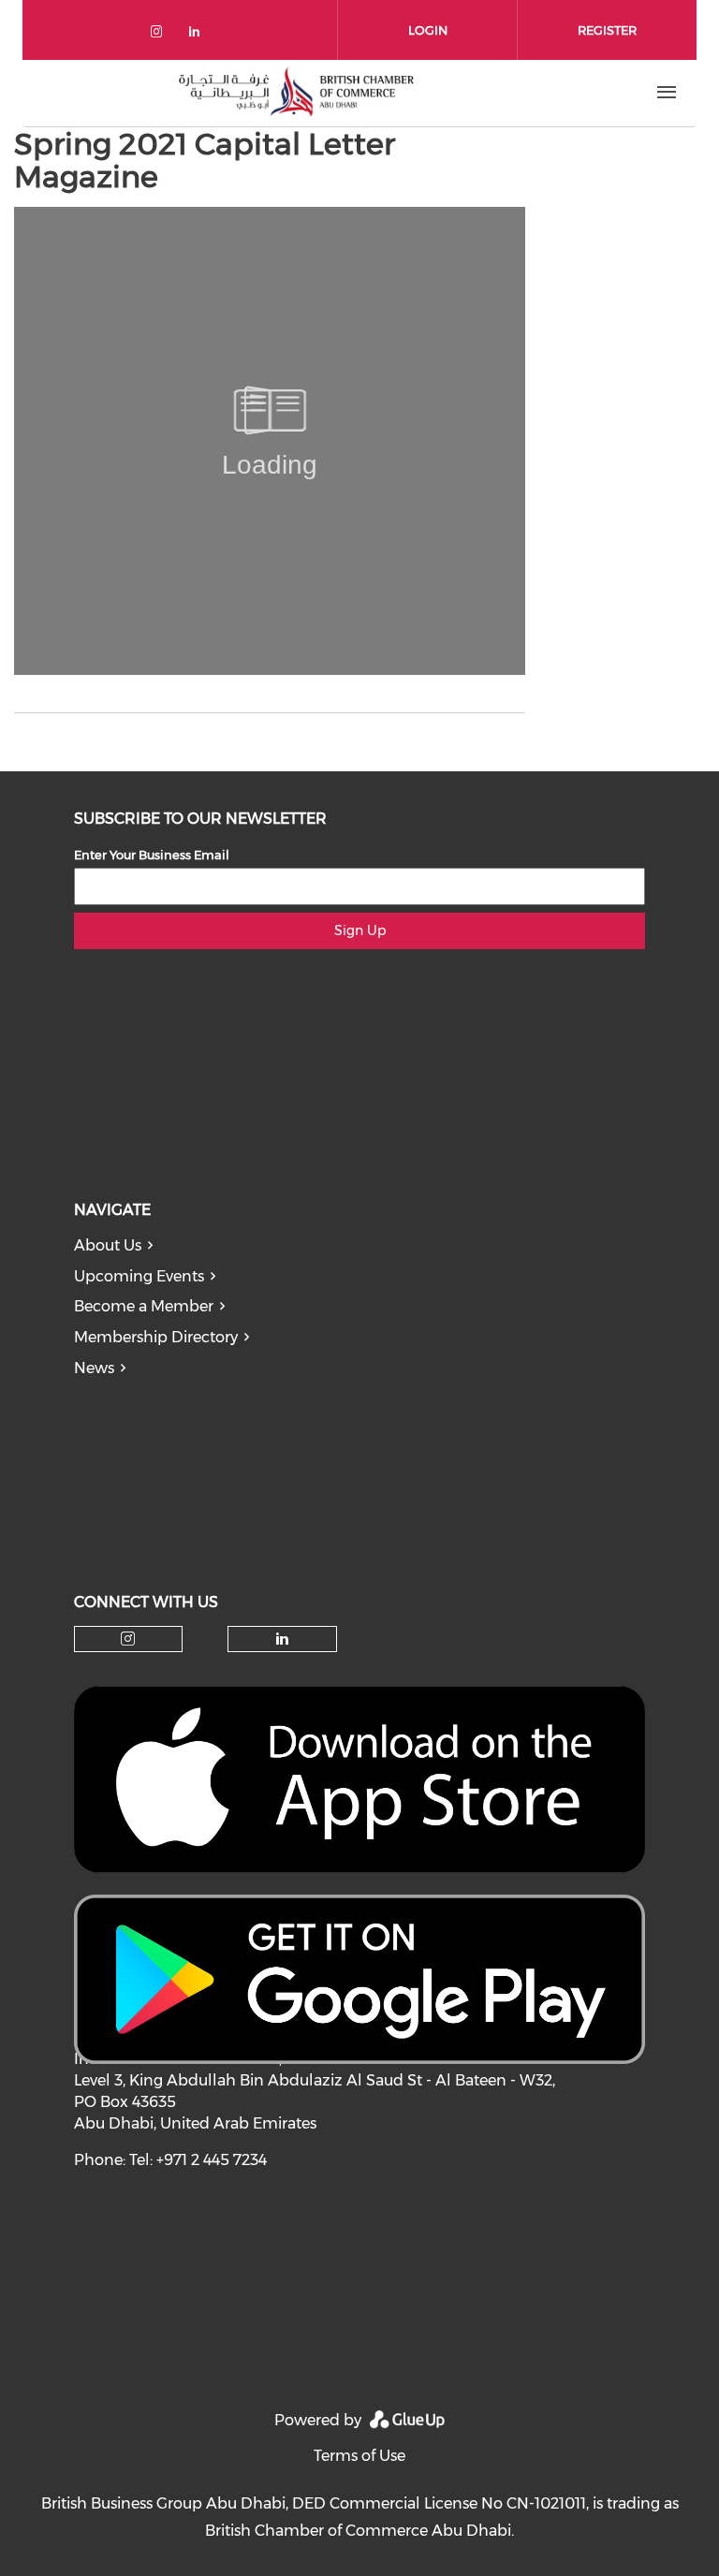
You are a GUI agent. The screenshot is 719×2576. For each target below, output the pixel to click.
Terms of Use (359, 2456)
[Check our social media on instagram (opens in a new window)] (160, 35)
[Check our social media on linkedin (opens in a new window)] (199, 35)
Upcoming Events (139, 1276)
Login (428, 30)
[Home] (295, 93)
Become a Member (144, 1306)
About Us (108, 1245)
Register (607, 30)
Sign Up (360, 930)
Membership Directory (156, 1337)
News (94, 1368)
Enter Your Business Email (152, 855)
